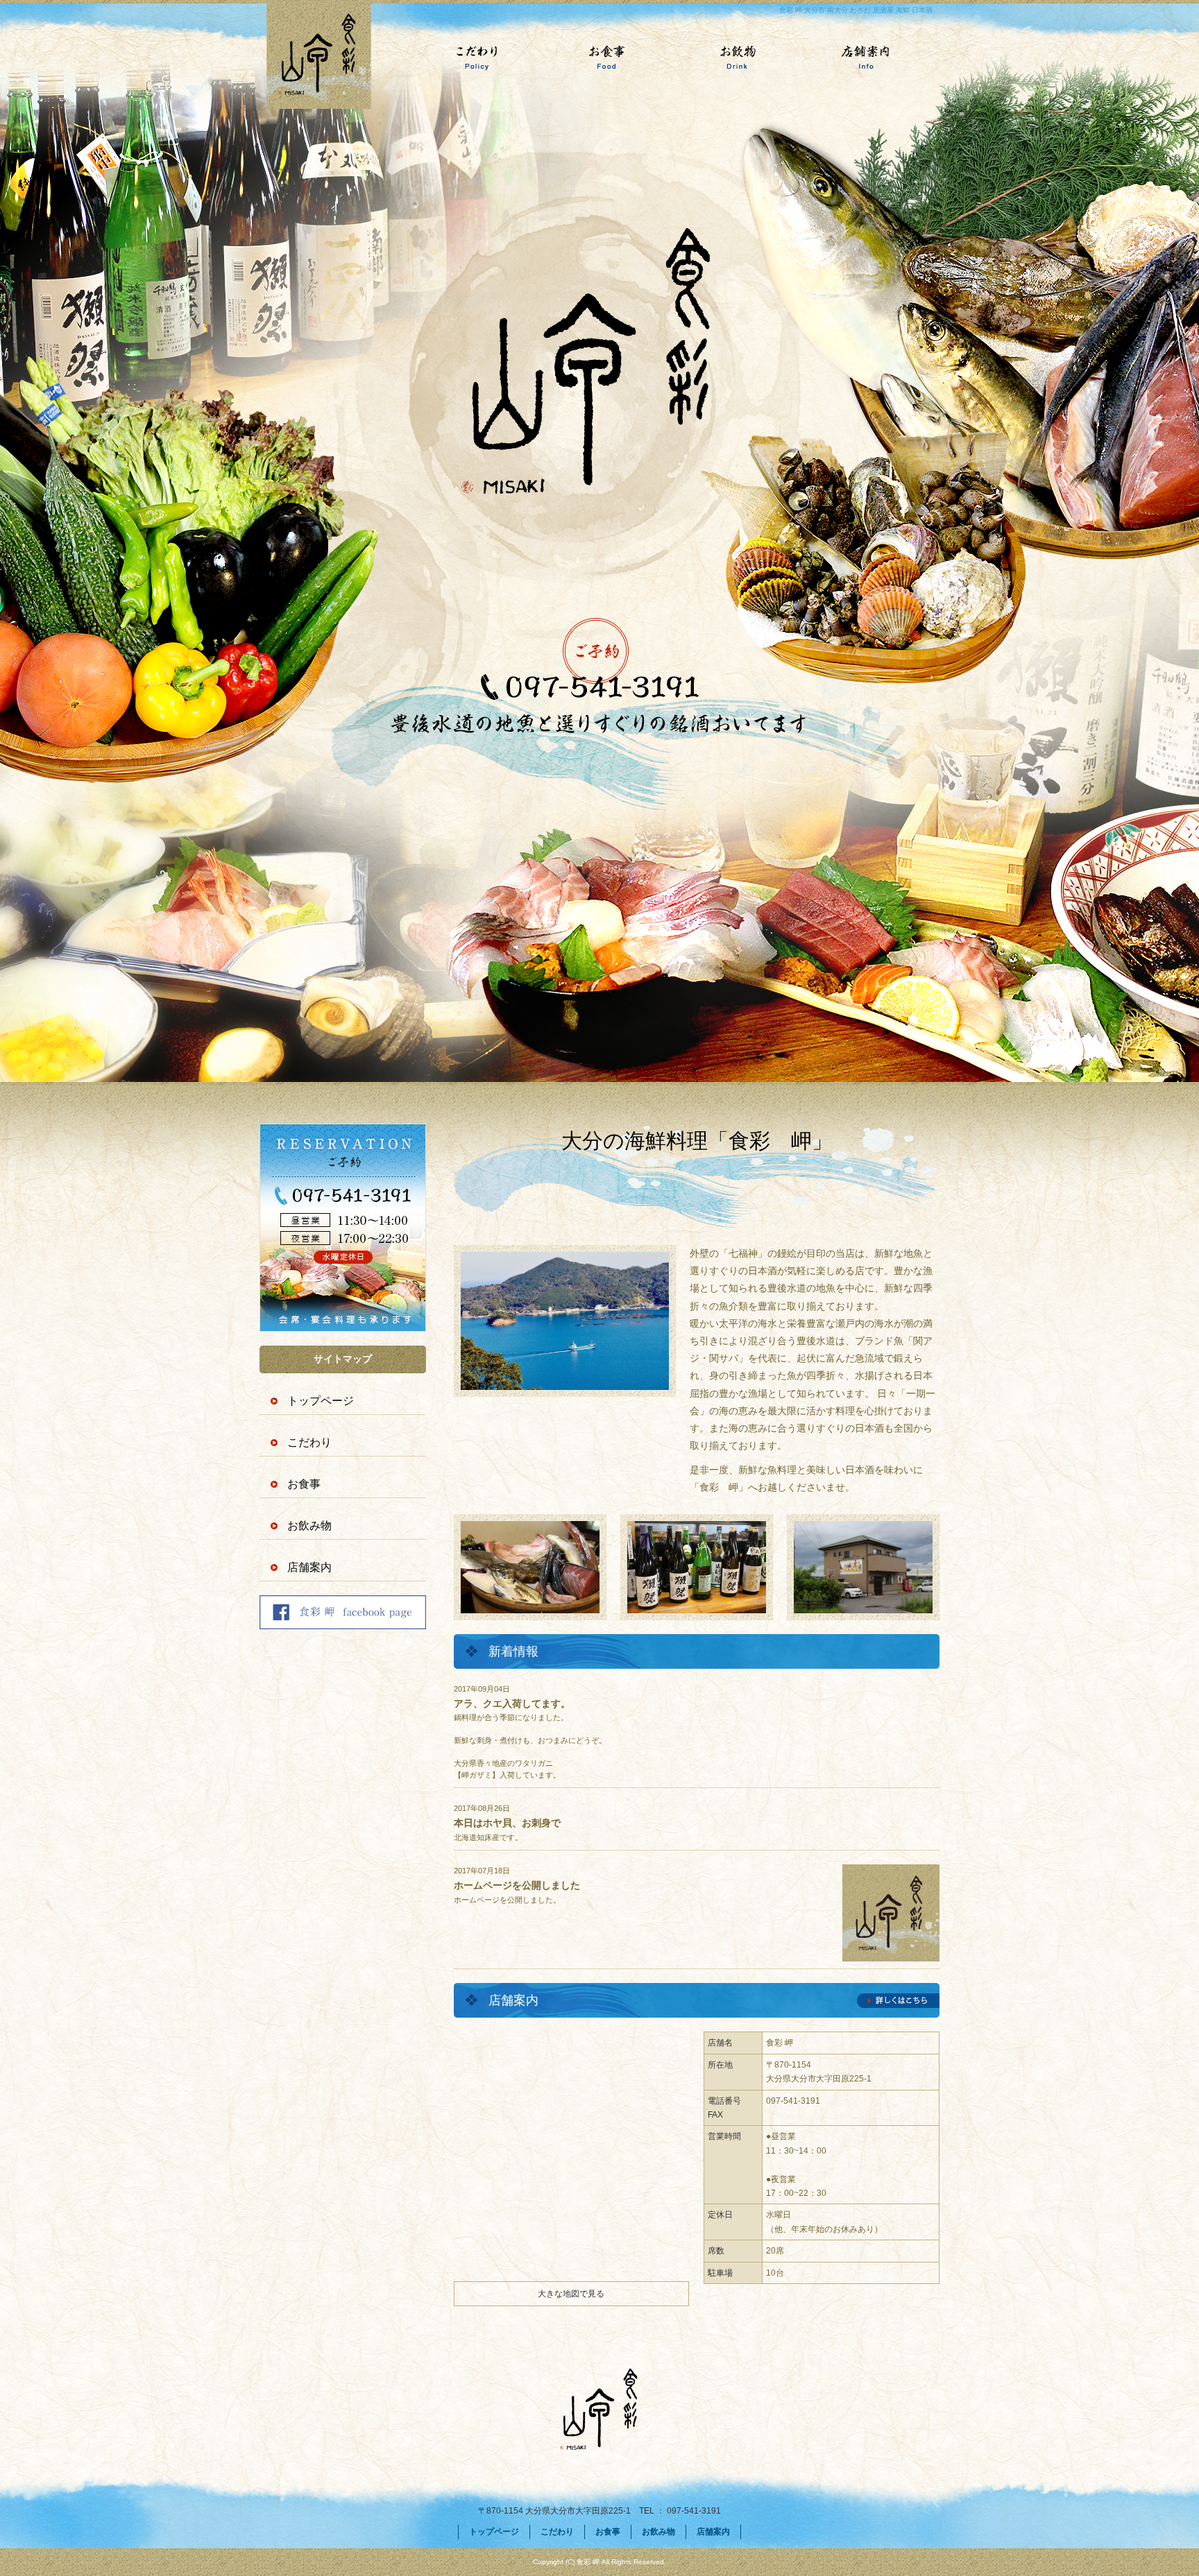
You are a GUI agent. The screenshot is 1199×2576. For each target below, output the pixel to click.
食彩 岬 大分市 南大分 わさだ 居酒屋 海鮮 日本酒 (856, 10)
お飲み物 (733, 57)
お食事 (599, 57)
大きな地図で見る (571, 2294)
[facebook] (343, 1625)
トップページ (333, 57)
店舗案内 (866, 57)
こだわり (466, 57)
